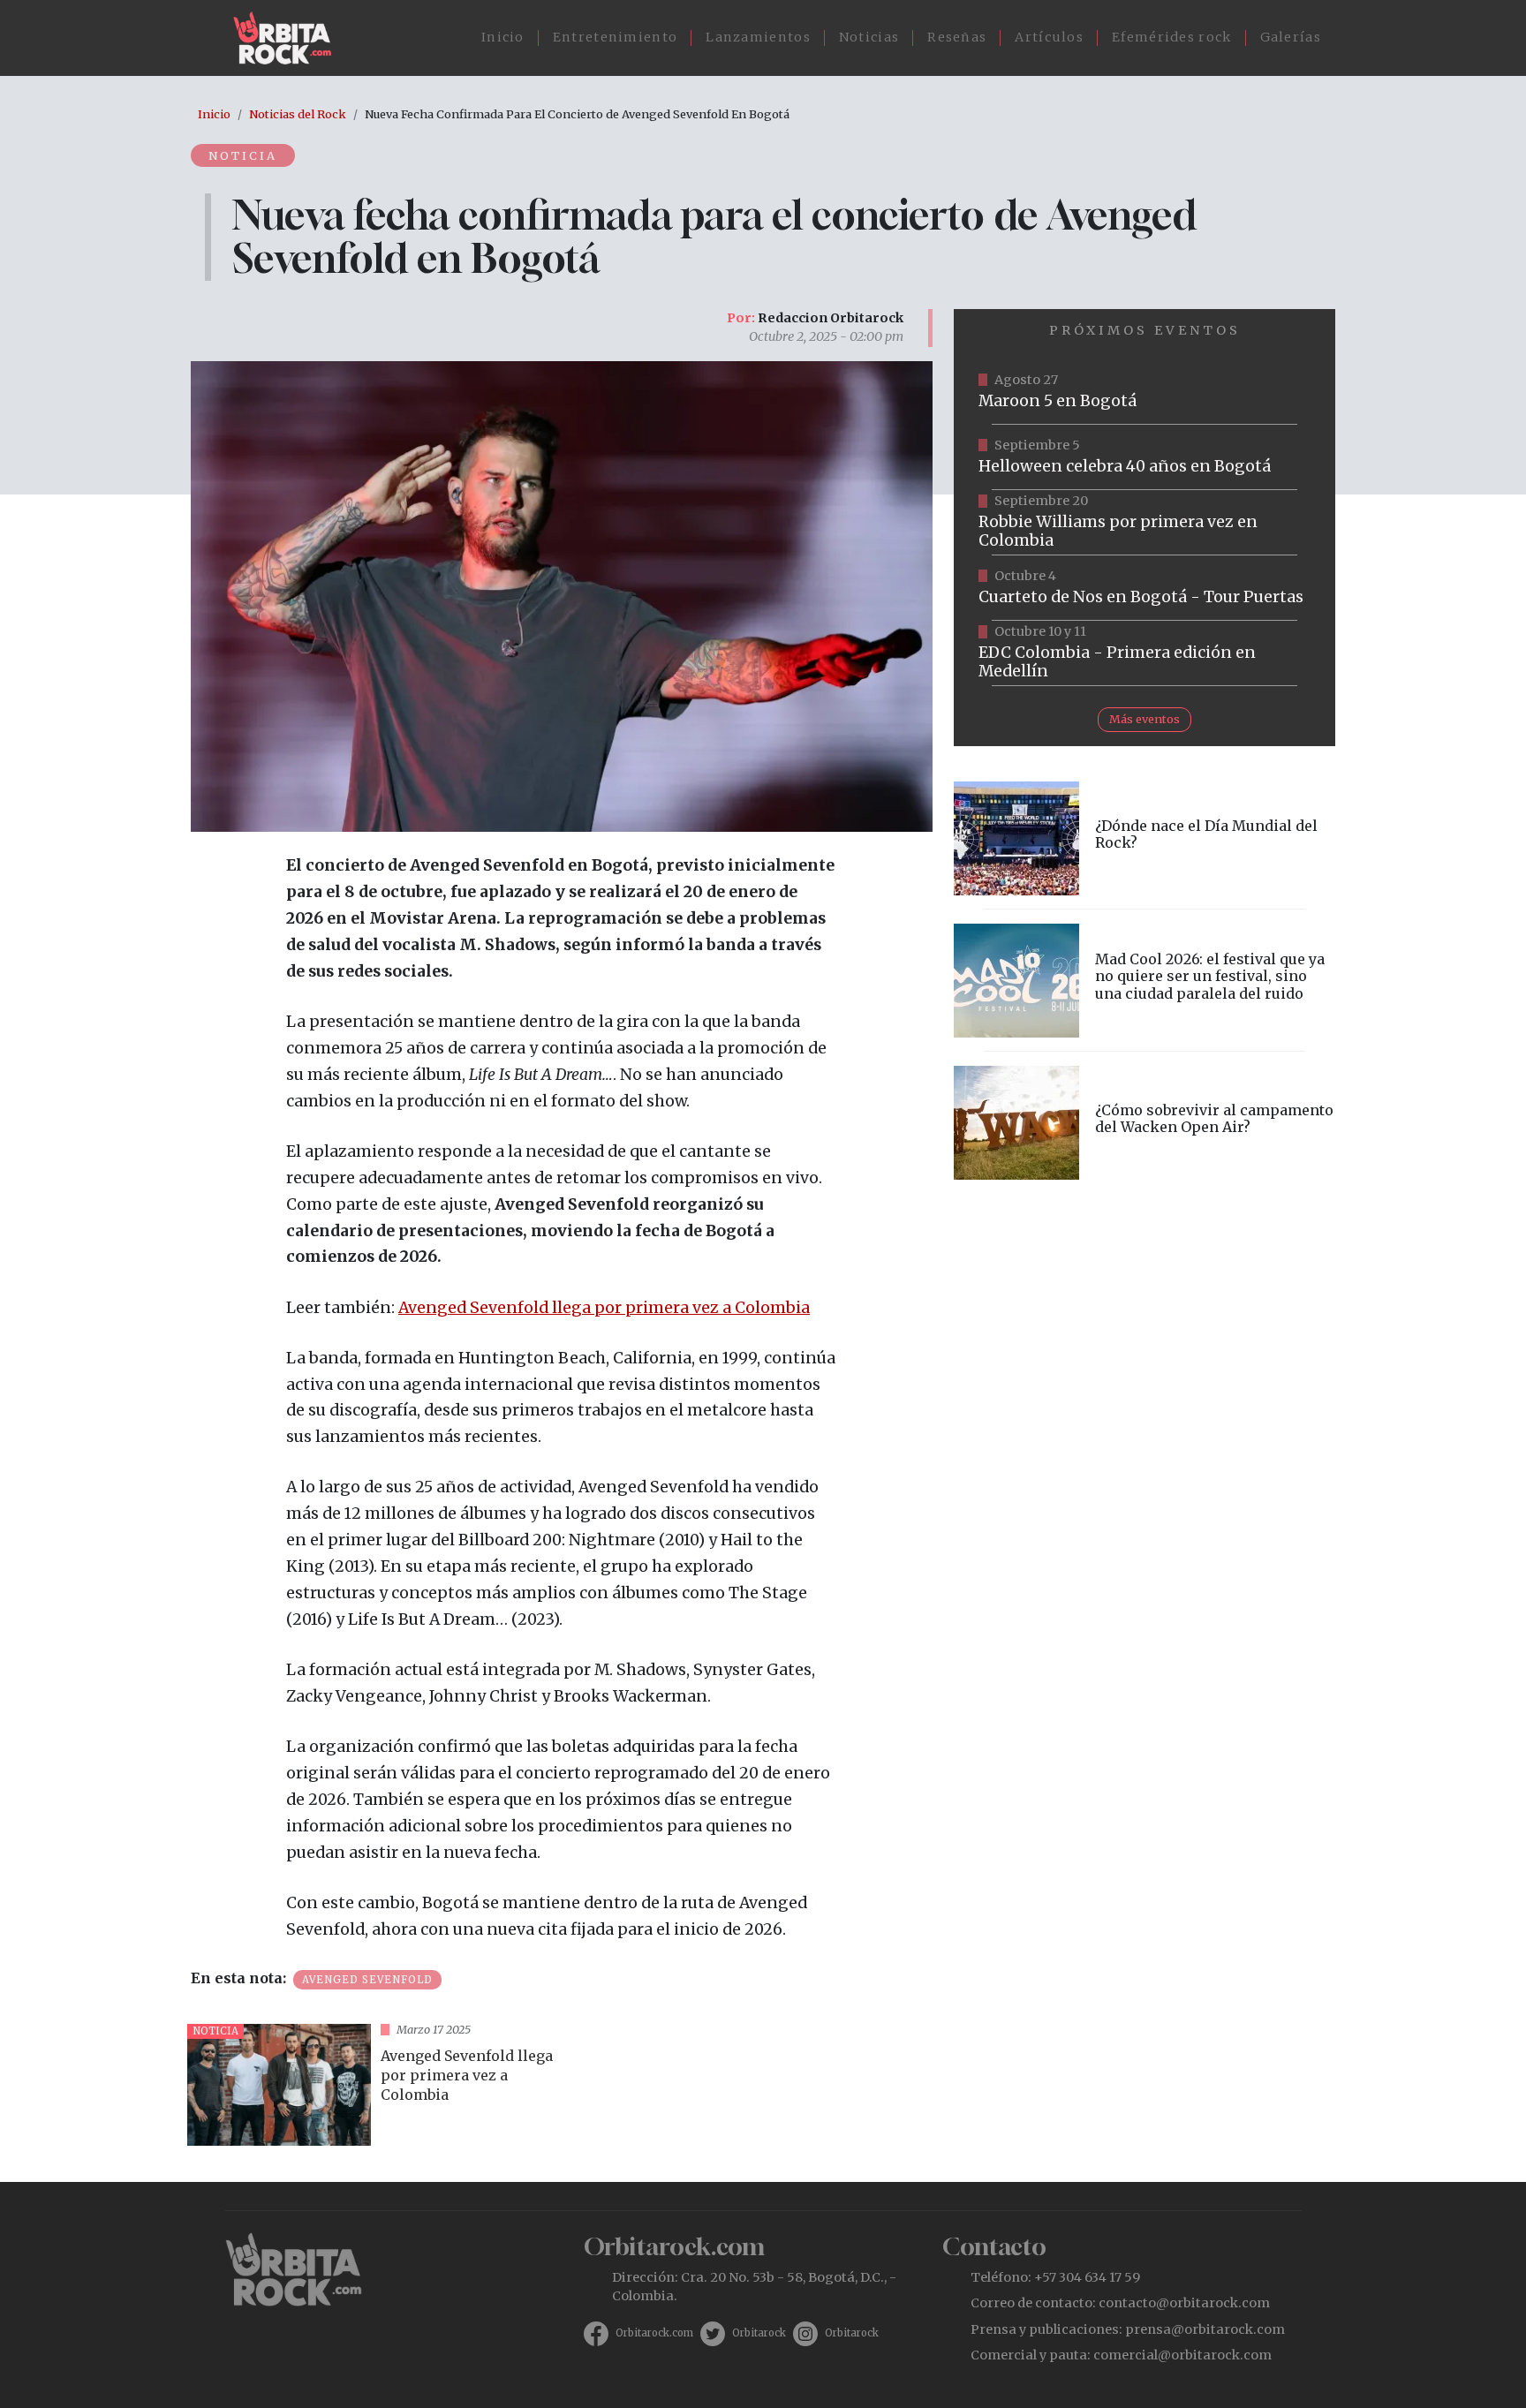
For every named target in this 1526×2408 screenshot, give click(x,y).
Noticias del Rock (298, 114)
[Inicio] (289, 38)
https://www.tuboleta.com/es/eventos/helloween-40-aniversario (1144, 457)
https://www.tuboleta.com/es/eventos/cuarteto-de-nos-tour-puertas (1144, 588)
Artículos (1049, 37)
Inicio (503, 37)
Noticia (243, 155)
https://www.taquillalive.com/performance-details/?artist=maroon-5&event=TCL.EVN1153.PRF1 (1144, 392)
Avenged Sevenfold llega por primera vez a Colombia (604, 1308)
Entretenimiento (616, 37)
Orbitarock (759, 2333)
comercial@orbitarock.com (1182, 2355)
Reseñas (957, 37)
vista (371, 2085)
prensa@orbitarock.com (1205, 2329)
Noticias (869, 37)
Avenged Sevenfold (367, 1980)
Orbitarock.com (654, 2333)
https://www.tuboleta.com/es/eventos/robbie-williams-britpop (1144, 523)
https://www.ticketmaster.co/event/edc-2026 (1144, 653)
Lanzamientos (758, 37)
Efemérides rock (1172, 37)
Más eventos (1144, 719)
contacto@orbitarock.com (1184, 2303)
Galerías (1291, 37)
